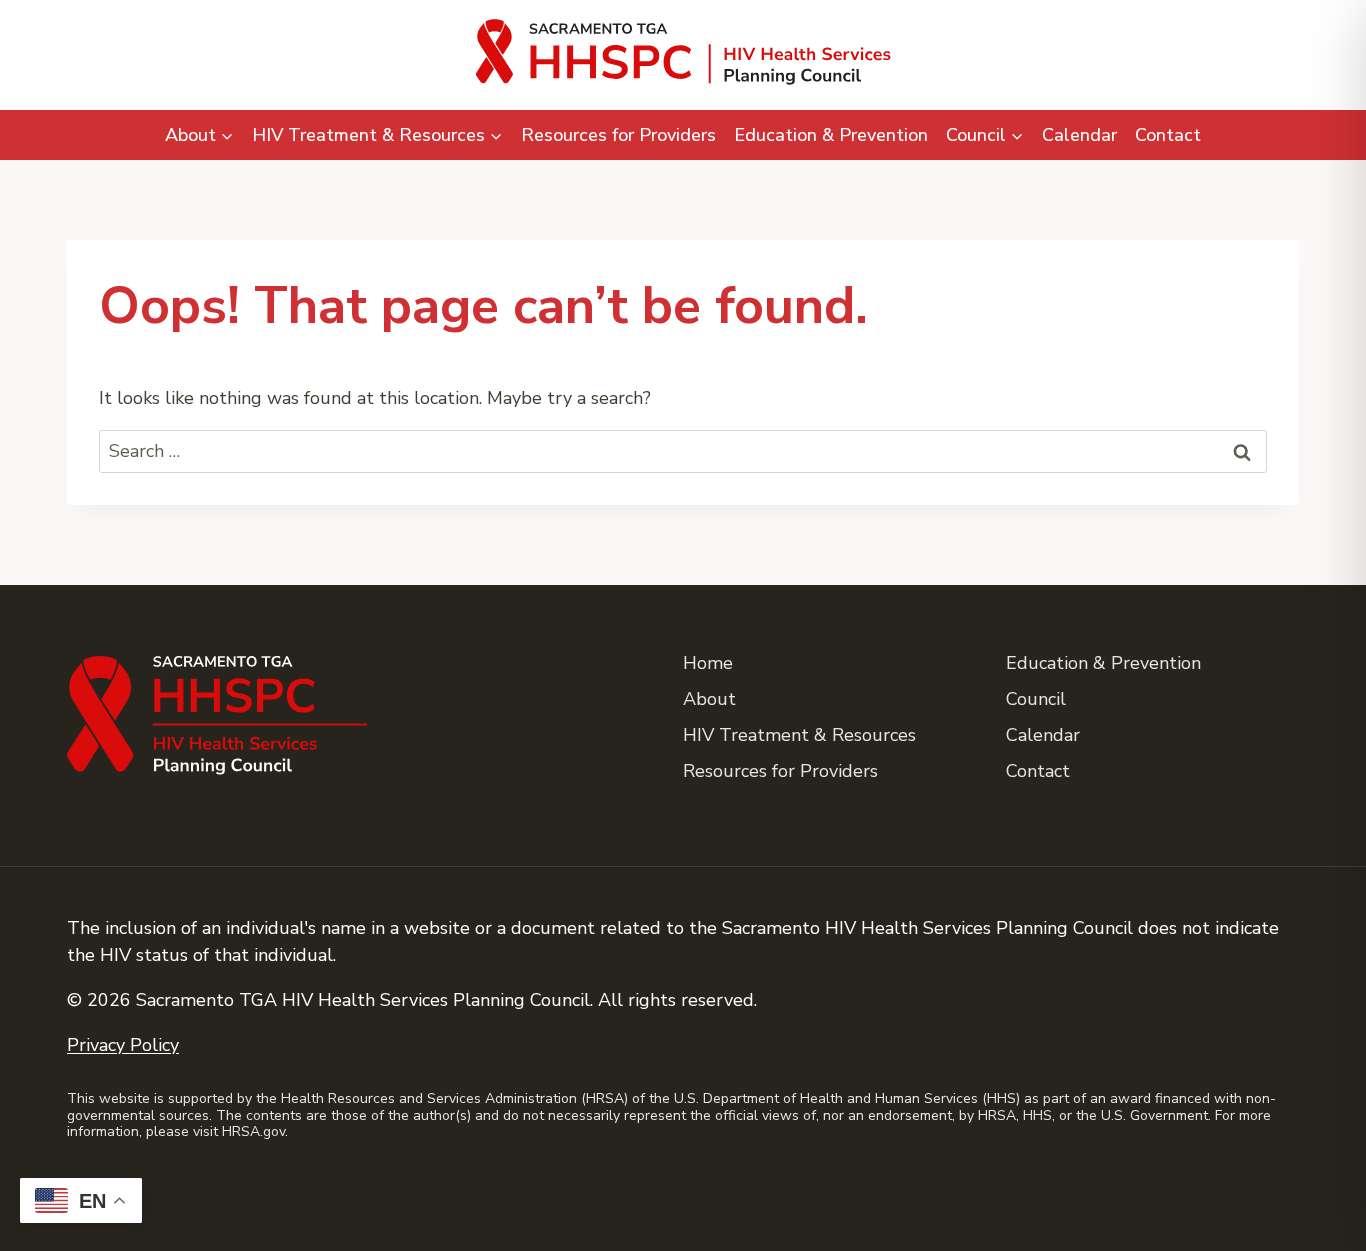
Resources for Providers (618, 135)
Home (708, 663)
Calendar (1079, 135)
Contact (1168, 135)
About (709, 699)
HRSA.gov (253, 1131)
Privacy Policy (123, 1045)
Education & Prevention (831, 135)
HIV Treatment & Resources (799, 735)
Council (1036, 699)
